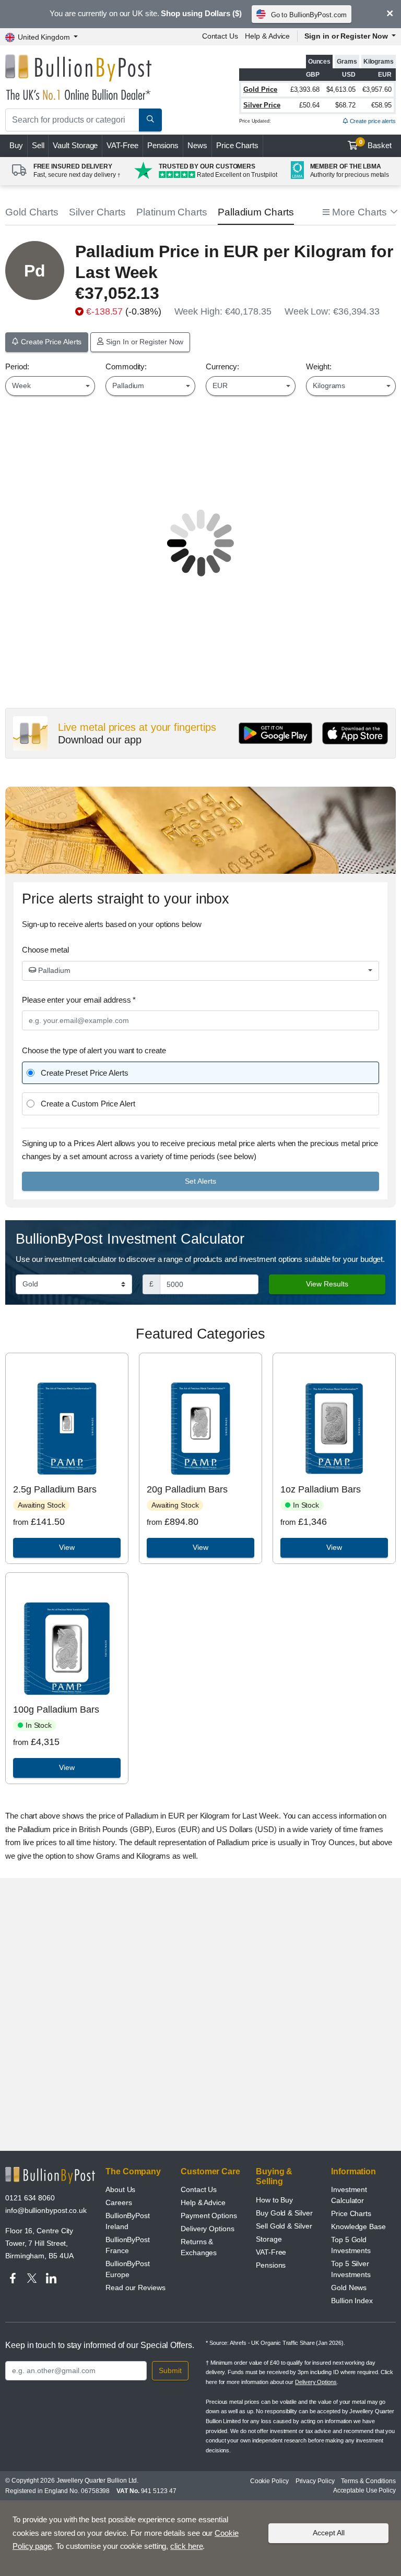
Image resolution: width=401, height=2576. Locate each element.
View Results (327, 1284)
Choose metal (45, 950)
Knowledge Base (358, 2226)
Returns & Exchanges (199, 2247)
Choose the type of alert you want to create (94, 1050)
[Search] (150, 120)
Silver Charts (97, 212)
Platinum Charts (172, 212)
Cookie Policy (269, 2481)
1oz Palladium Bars (321, 1489)
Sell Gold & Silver (284, 2226)
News (197, 145)
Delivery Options (208, 2229)
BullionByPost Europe (128, 2269)
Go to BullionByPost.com (309, 15)
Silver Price (262, 105)
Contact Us (220, 36)
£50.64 (309, 105)
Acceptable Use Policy (364, 2490)
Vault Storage (75, 145)
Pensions (163, 145)
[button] (359, 213)
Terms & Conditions (368, 2481)
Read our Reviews (135, 2288)
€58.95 (381, 105)
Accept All (329, 2533)
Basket (376, 145)
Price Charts (237, 145)
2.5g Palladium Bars (55, 1489)
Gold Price (260, 89)
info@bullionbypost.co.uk (46, 2210)
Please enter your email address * (79, 1000)
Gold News (349, 2288)
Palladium (53, 970)
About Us (120, 2189)
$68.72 (345, 105)
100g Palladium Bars (56, 1710)
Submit (170, 2370)
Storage (269, 2239)
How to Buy (274, 2200)
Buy (16, 145)
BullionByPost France (128, 2245)
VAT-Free (122, 145)
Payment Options (209, 2216)
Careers (119, 2202)
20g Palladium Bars (187, 1489)
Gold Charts (32, 212)
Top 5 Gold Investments (351, 2245)
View (67, 1547)
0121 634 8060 (30, 2198)
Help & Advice (267, 36)
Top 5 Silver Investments (351, 2269)
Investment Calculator (349, 2195)
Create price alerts (372, 121)
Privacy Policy (315, 2481)
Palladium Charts (256, 212)
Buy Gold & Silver (284, 2213)
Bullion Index (352, 2301)
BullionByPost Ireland (128, 2221)
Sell (38, 145)
